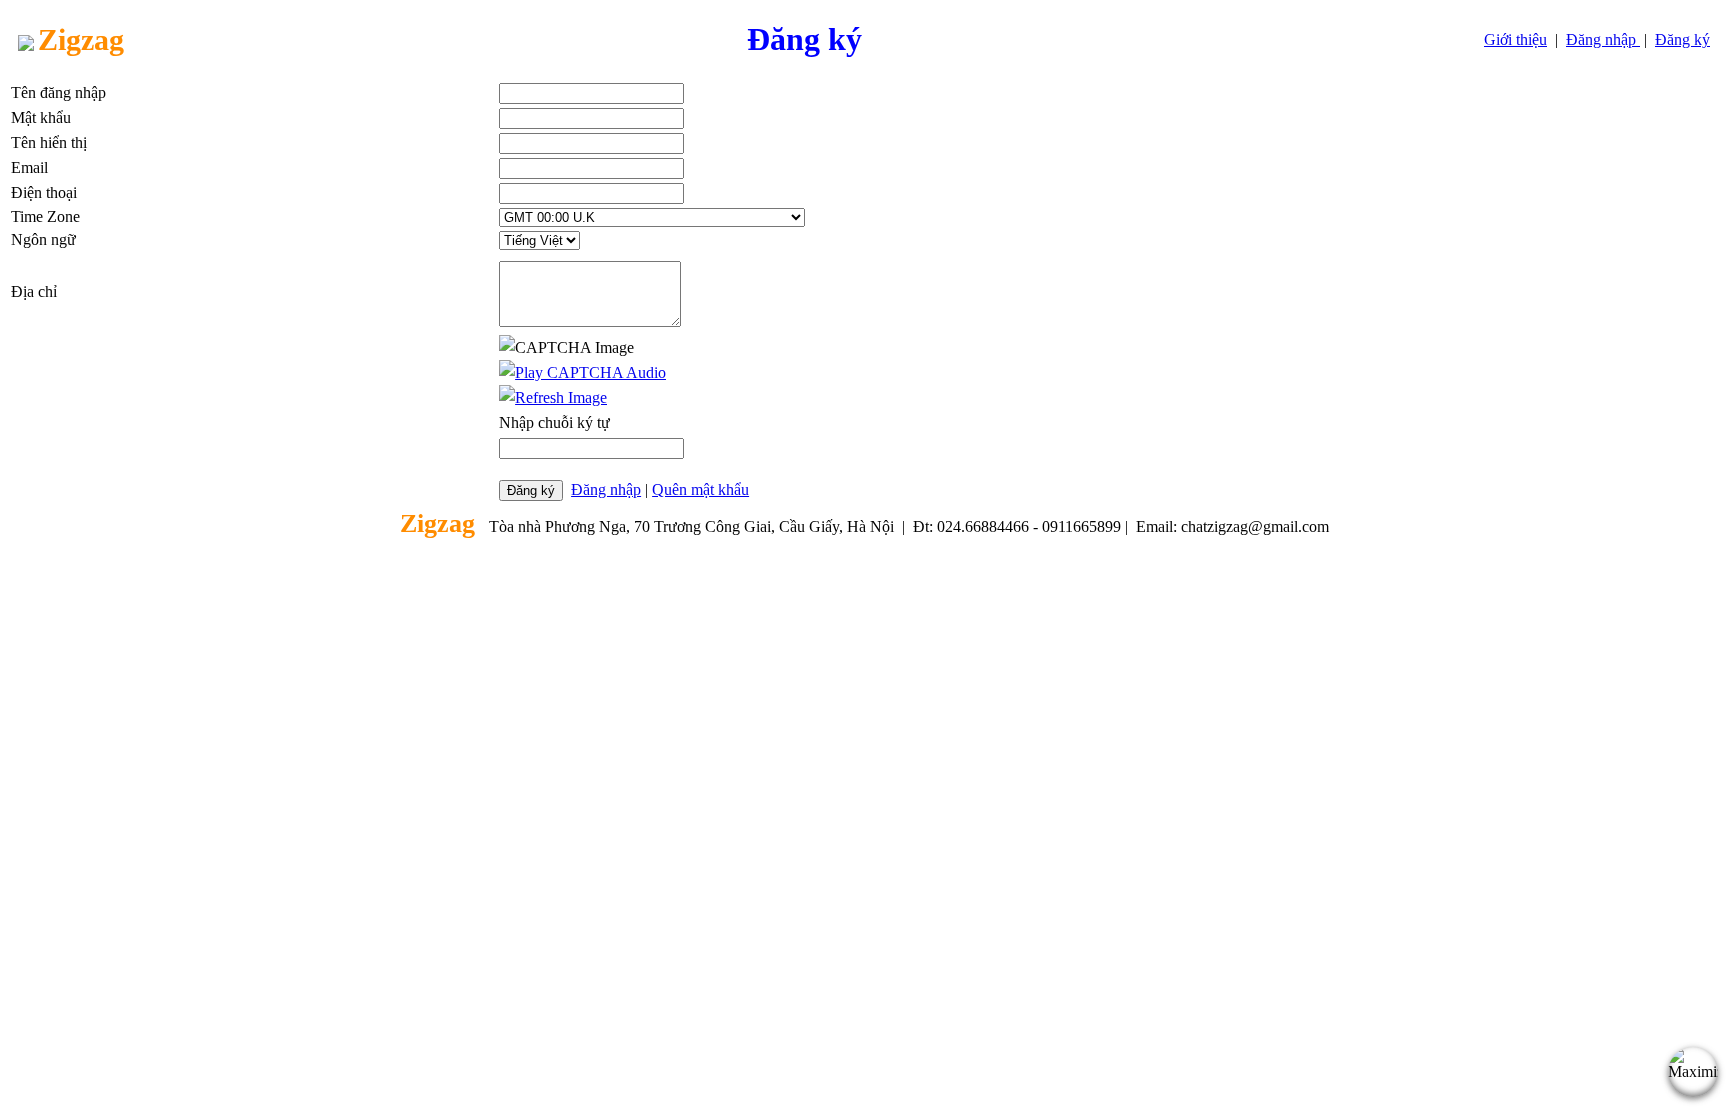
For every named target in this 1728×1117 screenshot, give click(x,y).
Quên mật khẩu (700, 489)
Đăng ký (1682, 39)
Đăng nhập (1603, 39)
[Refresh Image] (553, 397)
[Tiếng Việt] (539, 239)
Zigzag (81, 39)
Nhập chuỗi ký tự (554, 422)
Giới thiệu (1515, 39)
